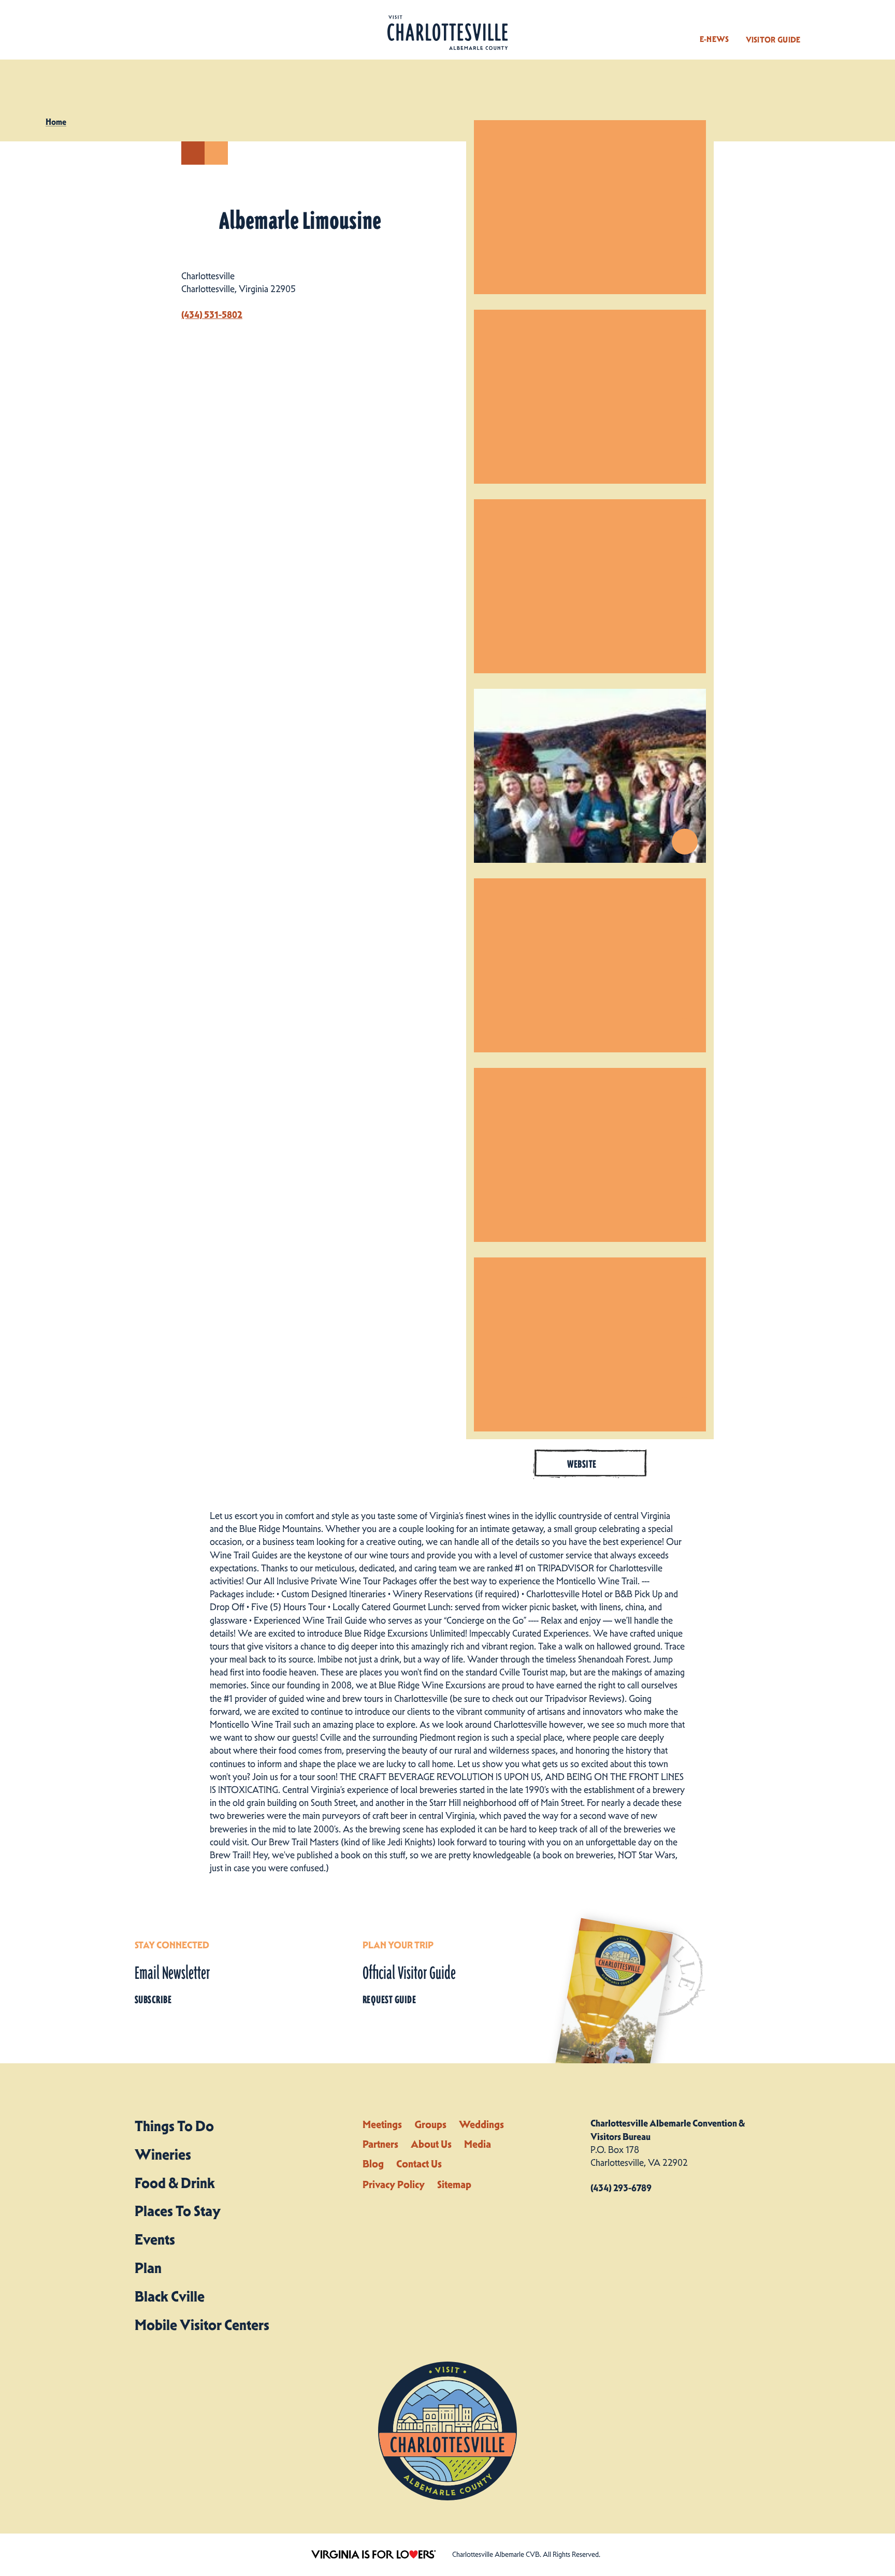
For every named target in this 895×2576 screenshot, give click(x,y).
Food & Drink (175, 2183)
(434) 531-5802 (212, 315)
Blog (373, 2164)
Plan (148, 2268)
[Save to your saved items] (216, 153)
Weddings (481, 2124)
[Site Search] (824, 30)
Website (582, 1464)
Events (155, 2239)
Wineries (163, 2154)
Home (56, 122)
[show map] (193, 153)
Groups (430, 2124)
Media (478, 2144)
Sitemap (454, 2184)
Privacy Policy (394, 2184)
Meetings (382, 2124)
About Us (431, 2144)
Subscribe (153, 2000)
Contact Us (419, 2164)
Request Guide (389, 2000)
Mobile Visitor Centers (202, 2325)
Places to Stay (178, 2211)
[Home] (447, 33)
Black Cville (170, 2296)
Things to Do (174, 2126)
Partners (380, 2144)
